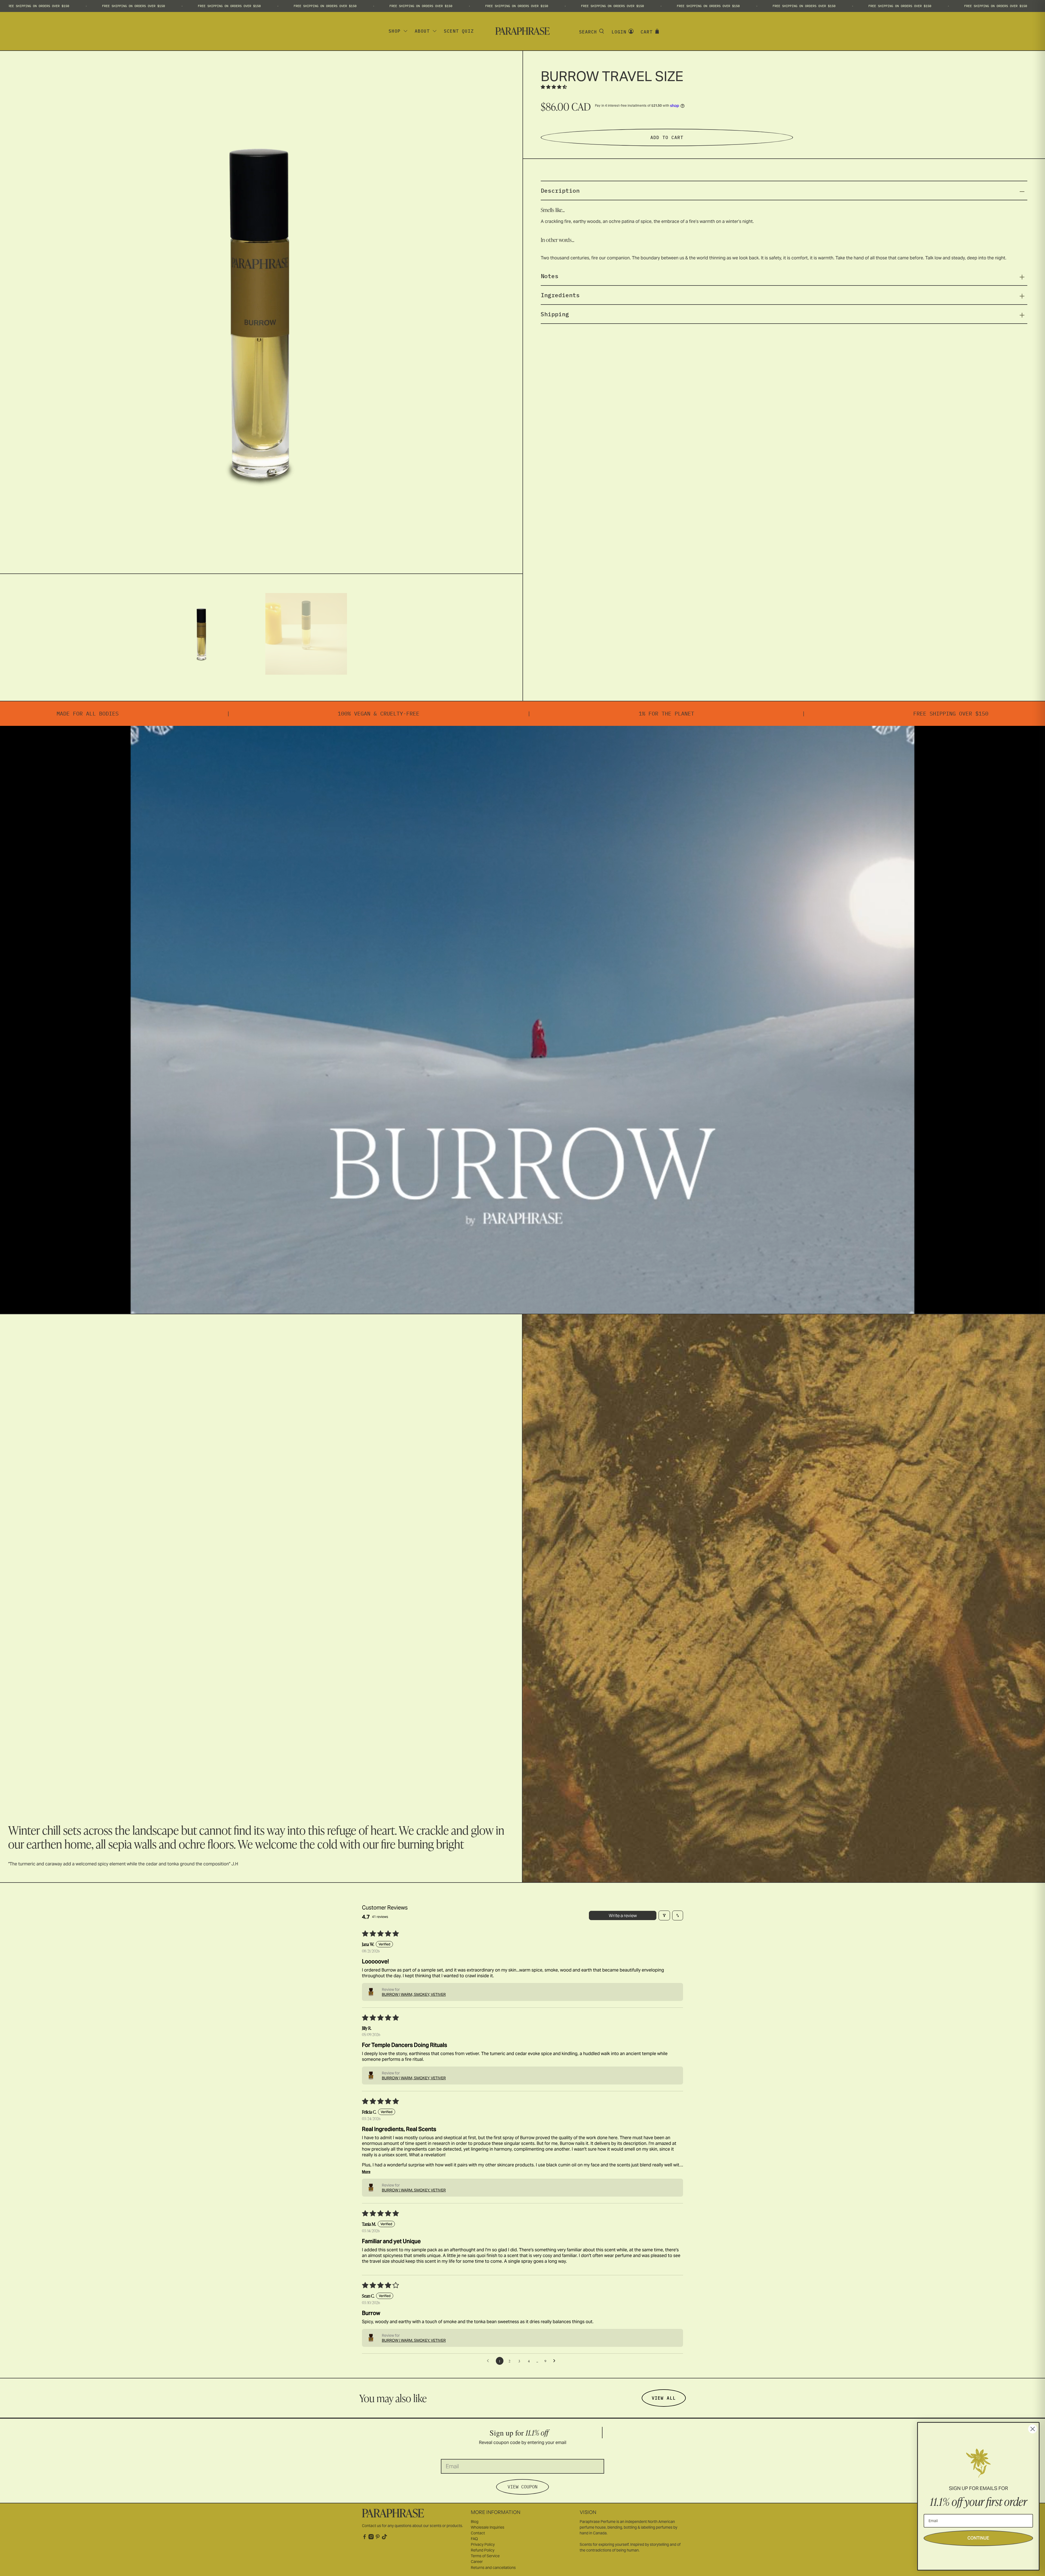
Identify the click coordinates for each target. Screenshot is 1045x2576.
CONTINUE (978, 2538)
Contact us (371, 2526)
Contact (478, 2533)
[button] (554, 87)
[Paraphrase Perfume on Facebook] (365, 2538)
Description (560, 191)
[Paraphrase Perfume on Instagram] (371, 2538)
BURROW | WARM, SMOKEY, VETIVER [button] (414, 1994)
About (422, 31)
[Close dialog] (1033, 2429)
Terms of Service (485, 2556)
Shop (395, 31)
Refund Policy (483, 2550)
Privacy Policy (483, 2544)
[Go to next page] (556, 2361)
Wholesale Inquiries (488, 2527)
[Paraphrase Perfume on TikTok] (384, 2538)
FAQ (474, 2539)
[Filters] (664, 1915)
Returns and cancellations (493, 2568)
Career (477, 2562)
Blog (475, 2522)
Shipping (555, 314)
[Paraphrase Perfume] (522, 31)
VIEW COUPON (522, 2487)
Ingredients (560, 295)
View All (664, 2398)
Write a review (623, 1915)
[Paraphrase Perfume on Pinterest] (378, 2538)
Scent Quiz (459, 31)
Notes (550, 276)
